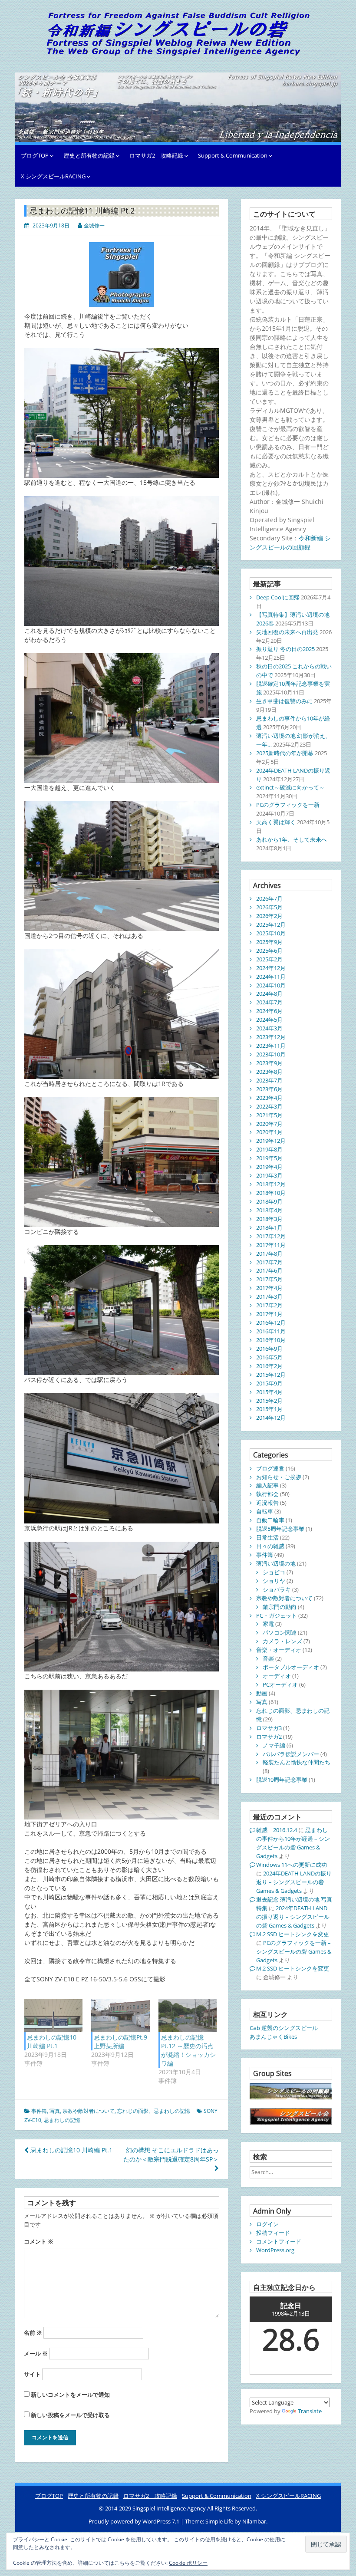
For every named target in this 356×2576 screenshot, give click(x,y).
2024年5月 (269, 1020)
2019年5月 (269, 1158)
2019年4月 (269, 1167)
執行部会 (267, 1494)
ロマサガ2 (269, 1737)
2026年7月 (269, 898)
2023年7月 (269, 1080)
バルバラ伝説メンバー (291, 1754)
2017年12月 (271, 1236)
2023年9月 (269, 1063)
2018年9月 (269, 1201)
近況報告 (267, 1503)
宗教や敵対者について (89, 2111)
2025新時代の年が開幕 (285, 753)
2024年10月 (271, 985)
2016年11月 (271, 1331)
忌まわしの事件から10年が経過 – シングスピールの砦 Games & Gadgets (293, 1843)
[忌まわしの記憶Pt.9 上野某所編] (120, 2015)
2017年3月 (269, 1296)
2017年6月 (269, 1270)
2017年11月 (271, 1245)
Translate (310, 2411)
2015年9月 (269, 1383)
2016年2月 (269, 1366)
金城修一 (94, 225)
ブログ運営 (270, 1468)
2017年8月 (269, 1253)
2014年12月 (271, 1418)
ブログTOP (35, 155)
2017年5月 (269, 1279)
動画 (262, 1693)
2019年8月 (269, 1149)
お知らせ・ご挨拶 (279, 1477)
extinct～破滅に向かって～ (290, 787)
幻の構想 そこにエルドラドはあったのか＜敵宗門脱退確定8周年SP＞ (171, 2155)
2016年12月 (271, 1323)
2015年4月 (269, 1392)
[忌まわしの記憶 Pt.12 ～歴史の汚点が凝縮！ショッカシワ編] (188, 2015)
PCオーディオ (280, 1684)
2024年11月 (271, 977)
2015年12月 (271, 1375)
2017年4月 (269, 1288)
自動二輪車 (270, 1520)
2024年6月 (269, 1011)
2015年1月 (269, 1409)
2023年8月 (269, 1072)
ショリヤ (274, 1581)
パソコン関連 (280, 1632)
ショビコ (274, 1572)
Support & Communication (233, 155)
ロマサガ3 (269, 1728)
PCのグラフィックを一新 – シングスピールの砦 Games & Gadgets (294, 1951)
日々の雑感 (270, 1546)
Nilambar (254, 2521)
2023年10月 (271, 1054)
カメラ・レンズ (282, 1641)
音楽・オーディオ (279, 1650)
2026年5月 (269, 907)
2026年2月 (269, 916)
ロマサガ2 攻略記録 (156, 155)
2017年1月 (269, 1314)
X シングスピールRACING (53, 176)
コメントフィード (279, 2241)
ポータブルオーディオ (291, 1667)
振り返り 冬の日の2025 (285, 649)
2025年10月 (271, 933)
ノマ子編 (274, 1745)
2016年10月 (271, 1340)
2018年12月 (271, 1184)
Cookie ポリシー (188, 2563)
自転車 (265, 1511)
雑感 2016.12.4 (277, 1830)
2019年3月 (269, 1175)
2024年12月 (271, 968)
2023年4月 (269, 1098)
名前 (33, 2333)
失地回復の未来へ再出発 (287, 632)
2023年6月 (269, 1089)
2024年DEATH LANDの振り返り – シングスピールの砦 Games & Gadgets (294, 1882)
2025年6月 (269, 951)
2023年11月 (271, 1046)
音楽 (268, 1658)
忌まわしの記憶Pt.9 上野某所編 (120, 2041)
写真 (55, 2111)
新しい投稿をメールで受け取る (70, 2415)
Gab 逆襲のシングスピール (284, 2028)
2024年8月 (269, 994)
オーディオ (277, 1676)
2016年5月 (269, 1357)
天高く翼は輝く (276, 822)
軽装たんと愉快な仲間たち (297, 1762)
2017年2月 (269, 1305)
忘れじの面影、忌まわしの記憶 (154, 2111)
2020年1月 (269, 1132)
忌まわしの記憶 (62, 2120)
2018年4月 (269, 1210)
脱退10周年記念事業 (282, 1780)
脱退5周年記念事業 (280, 1529)
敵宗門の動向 (280, 1607)
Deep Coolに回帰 (278, 597)
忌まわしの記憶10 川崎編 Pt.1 (52, 2041)
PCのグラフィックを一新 (288, 805)
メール (36, 2353)
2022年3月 (269, 1106)
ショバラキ (277, 1589)
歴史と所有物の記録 (89, 155)
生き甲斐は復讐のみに (284, 701)
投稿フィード (273, 2233)
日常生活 (267, 1537)
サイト (32, 2374)
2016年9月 (269, 1349)
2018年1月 (269, 1227)
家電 (268, 1624)
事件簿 (39, 2111)
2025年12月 (271, 924)
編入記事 (267, 1485)
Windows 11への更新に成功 (292, 1865)
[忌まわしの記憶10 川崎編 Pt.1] (53, 2015)
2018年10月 (271, 1193)
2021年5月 (269, 1115)
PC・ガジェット (277, 1615)
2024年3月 (269, 1028)
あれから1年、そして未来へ (292, 839)
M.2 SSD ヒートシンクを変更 (293, 1934)
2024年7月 (269, 1002)
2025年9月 (269, 942)
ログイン (267, 2224)
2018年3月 (269, 1219)
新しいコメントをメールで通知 (70, 2395)
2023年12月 (271, 1037)
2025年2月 (269, 959)
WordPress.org (275, 2250)
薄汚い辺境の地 (276, 1563)
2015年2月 (269, 1401)
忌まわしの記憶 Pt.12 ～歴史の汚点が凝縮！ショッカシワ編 (188, 2050)
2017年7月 (269, 1262)
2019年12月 (271, 1141)
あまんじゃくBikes (273, 2036)
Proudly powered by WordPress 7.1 (135, 2521)
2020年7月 (269, 1124)
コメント (39, 2241)
